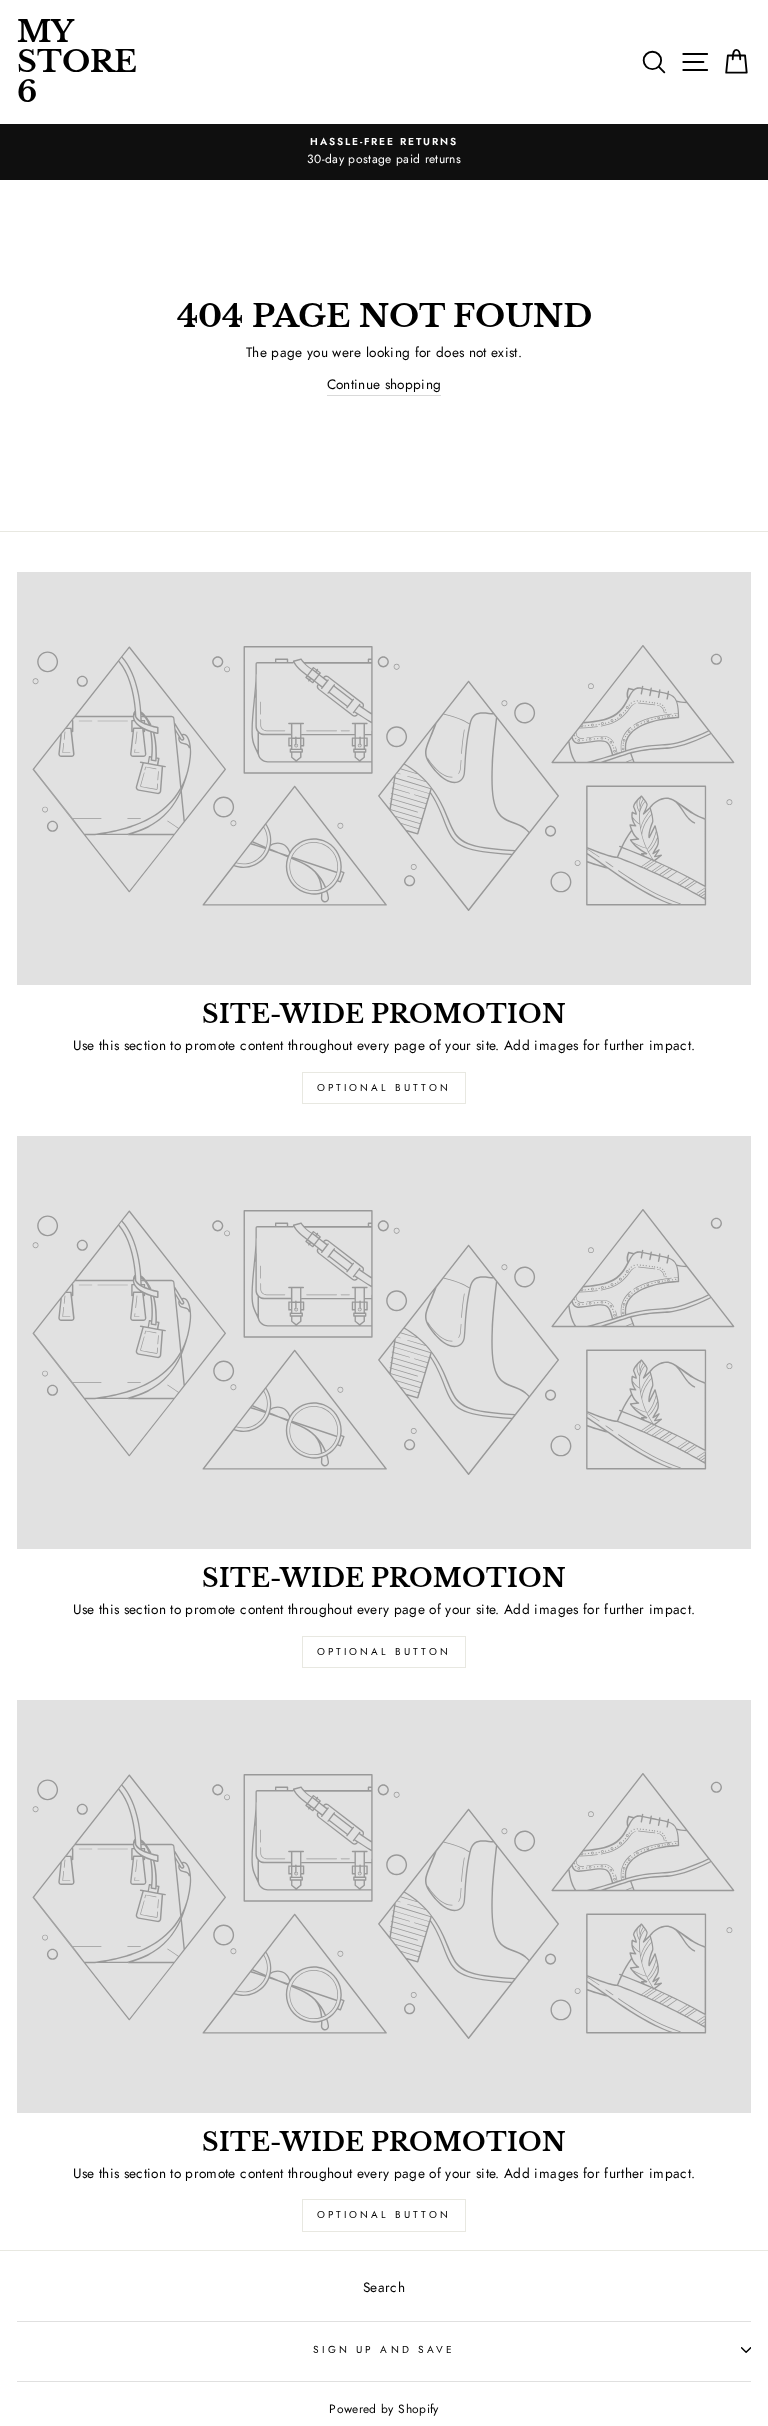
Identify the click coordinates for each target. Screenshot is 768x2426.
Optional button (384, 1087)
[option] (384, 152)
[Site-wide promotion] (384, 778)
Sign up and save (384, 2349)
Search (384, 2287)
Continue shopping (384, 384)
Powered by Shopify (383, 2409)
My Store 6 (77, 61)
